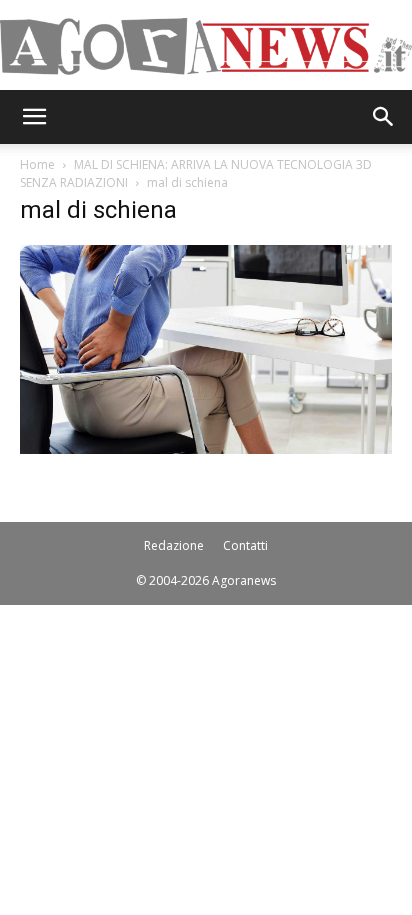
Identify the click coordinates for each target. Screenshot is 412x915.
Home (37, 164)
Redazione (174, 545)
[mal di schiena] (206, 448)
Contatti (245, 545)
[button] (34, 117)
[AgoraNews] (206, 46)
